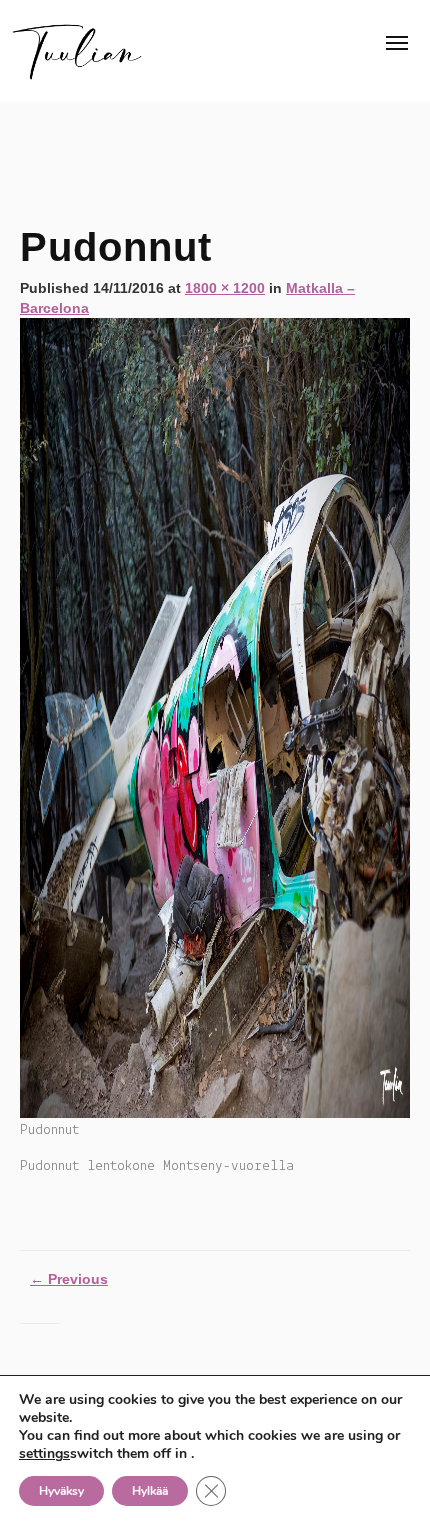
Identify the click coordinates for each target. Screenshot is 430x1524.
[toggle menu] (397, 43)
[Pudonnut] (215, 717)
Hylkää (150, 1491)
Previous (69, 1279)
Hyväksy (61, 1491)
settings (44, 1454)
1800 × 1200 (225, 288)
